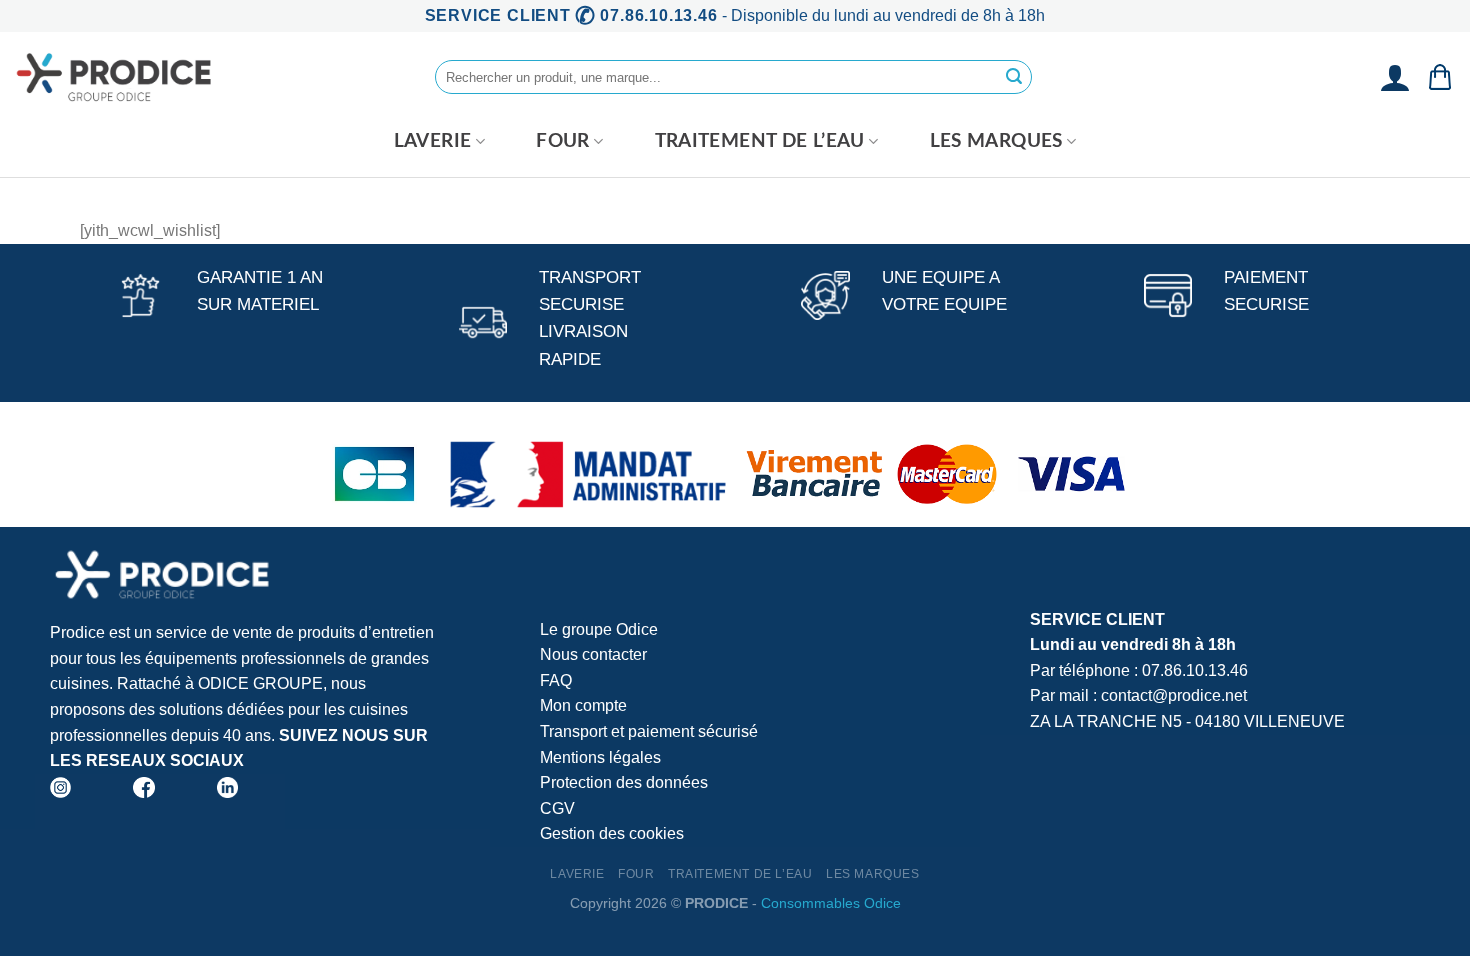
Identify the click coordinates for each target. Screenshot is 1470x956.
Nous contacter (593, 654)
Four (563, 141)
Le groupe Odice (599, 629)
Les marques (996, 141)
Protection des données (624, 782)
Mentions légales (600, 757)
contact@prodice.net (1174, 695)
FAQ (556, 680)
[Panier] (1440, 77)
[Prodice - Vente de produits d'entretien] (115, 77)
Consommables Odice (831, 903)
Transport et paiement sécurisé (649, 731)
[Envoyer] (1014, 77)
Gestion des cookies (612, 833)
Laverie (433, 141)
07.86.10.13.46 (1195, 670)
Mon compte (583, 705)
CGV (557, 808)
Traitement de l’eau (760, 141)
